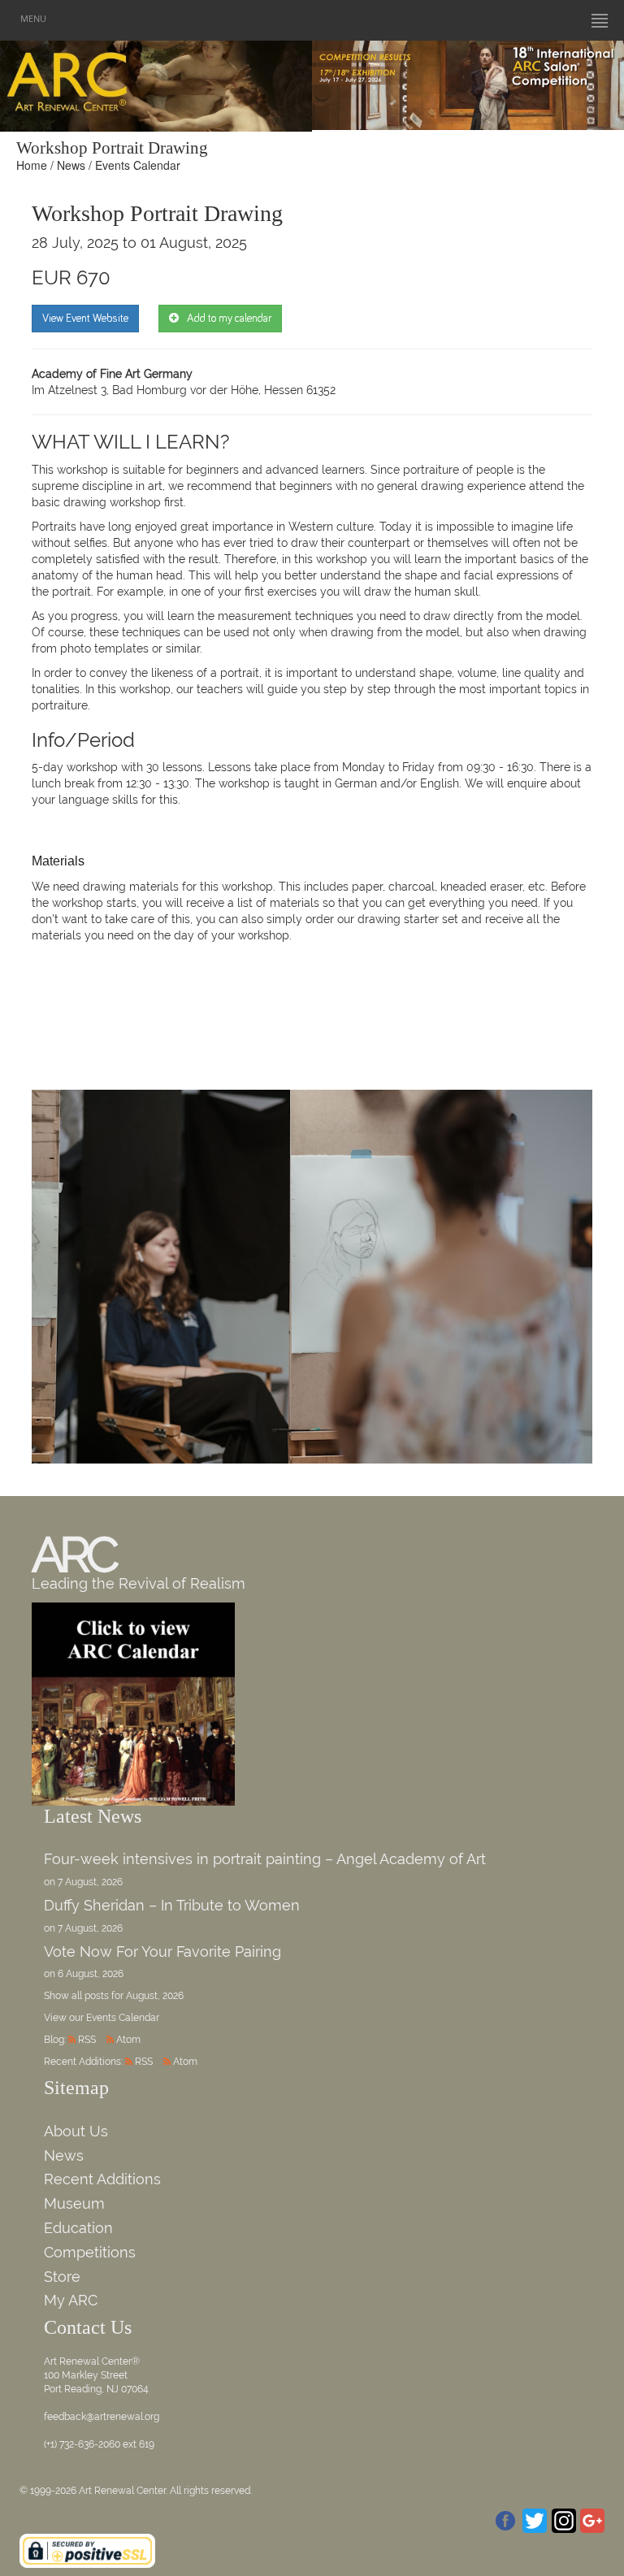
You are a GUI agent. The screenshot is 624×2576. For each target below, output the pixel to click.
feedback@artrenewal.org (102, 2417)
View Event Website (85, 319)
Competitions (90, 2252)
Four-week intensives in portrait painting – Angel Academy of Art (265, 1859)
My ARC (71, 2300)
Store (62, 2277)
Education (78, 2228)
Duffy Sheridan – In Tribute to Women (172, 1905)
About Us (76, 2131)
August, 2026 (155, 1996)
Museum (74, 2203)
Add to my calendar (229, 319)
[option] (468, 81)
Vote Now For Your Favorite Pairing (162, 1952)
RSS (87, 2040)
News (71, 165)
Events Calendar (138, 165)
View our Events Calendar (102, 2018)
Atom (128, 2040)
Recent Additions (102, 2179)
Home (32, 165)
